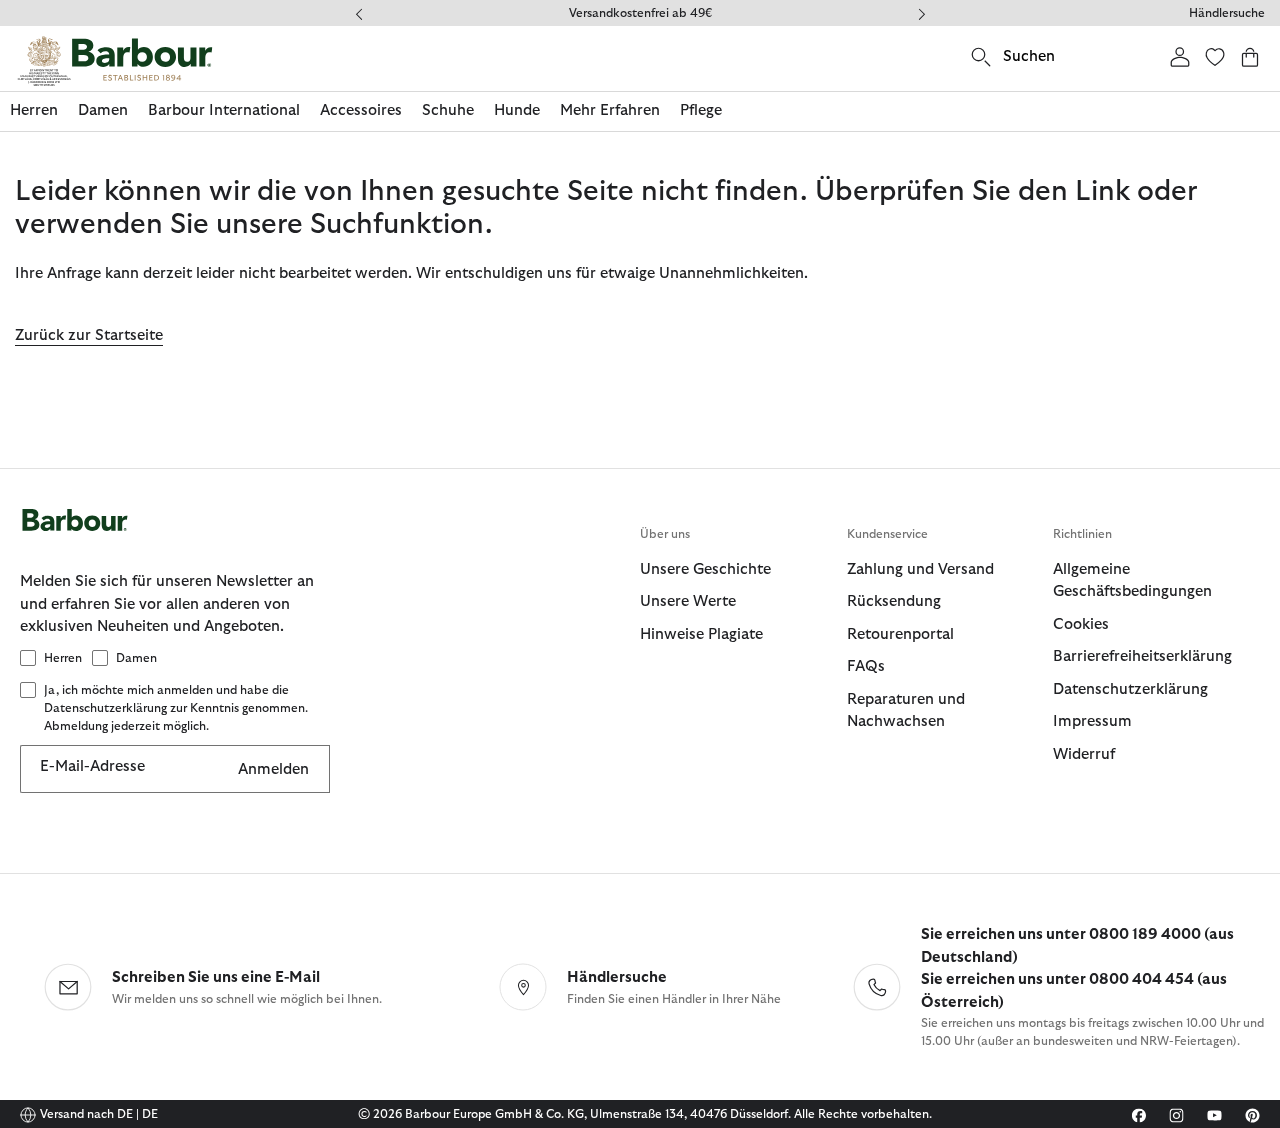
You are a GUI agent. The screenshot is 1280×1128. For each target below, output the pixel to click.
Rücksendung (894, 601)
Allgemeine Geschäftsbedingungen (1132, 581)
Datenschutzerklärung (1130, 689)
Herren (63, 658)
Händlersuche (1227, 13)
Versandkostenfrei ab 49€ (640, 13)
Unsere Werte (688, 601)
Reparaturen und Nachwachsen (906, 711)
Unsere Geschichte (705, 569)
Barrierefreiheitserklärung (1142, 656)
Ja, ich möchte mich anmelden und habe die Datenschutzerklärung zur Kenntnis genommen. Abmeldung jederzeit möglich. (176, 708)
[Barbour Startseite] (115, 61)
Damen (136, 658)
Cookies (1081, 624)
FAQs (866, 666)
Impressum (1092, 721)
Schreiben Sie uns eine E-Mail (216, 977)
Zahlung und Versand (920, 569)
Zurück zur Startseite (89, 335)
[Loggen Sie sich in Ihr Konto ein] (1180, 56)
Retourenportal (900, 634)
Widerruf (1084, 754)
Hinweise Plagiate (701, 634)
